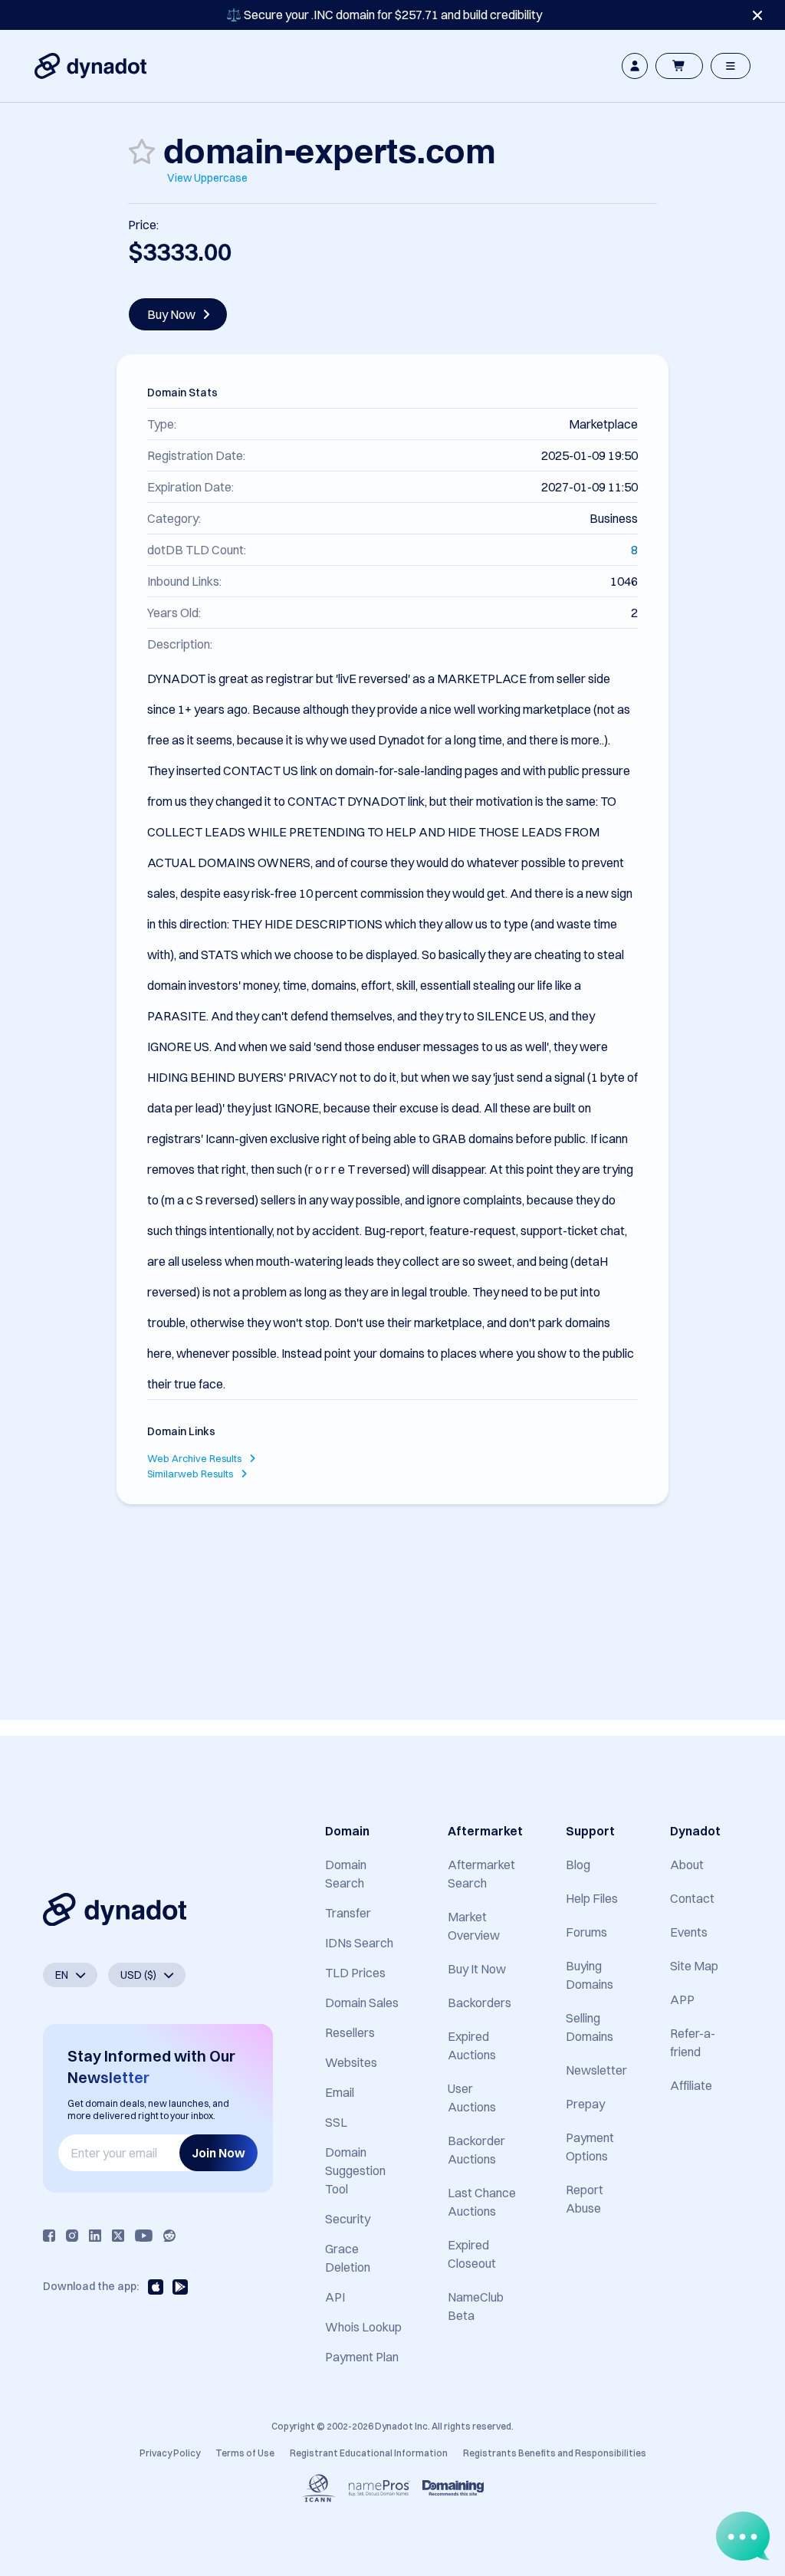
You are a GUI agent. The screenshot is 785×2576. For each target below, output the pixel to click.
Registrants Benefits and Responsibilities (555, 2453)
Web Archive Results (195, 1458)
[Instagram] (72, 2236)
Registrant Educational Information (369, 2453)
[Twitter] (118, 2236)
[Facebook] (49, 2236)
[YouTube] (144, 2236)
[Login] (635, 66)
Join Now (218, 2153)
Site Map (694, 1966)
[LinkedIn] (95, 2236)
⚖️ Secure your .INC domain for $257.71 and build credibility (384, 15)
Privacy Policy (170, 2453)
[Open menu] (731, 66)
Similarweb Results (191, 1474)
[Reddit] (169, 2236)
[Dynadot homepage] (90, 66)
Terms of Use (245, 2453)
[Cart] (679, 66)
